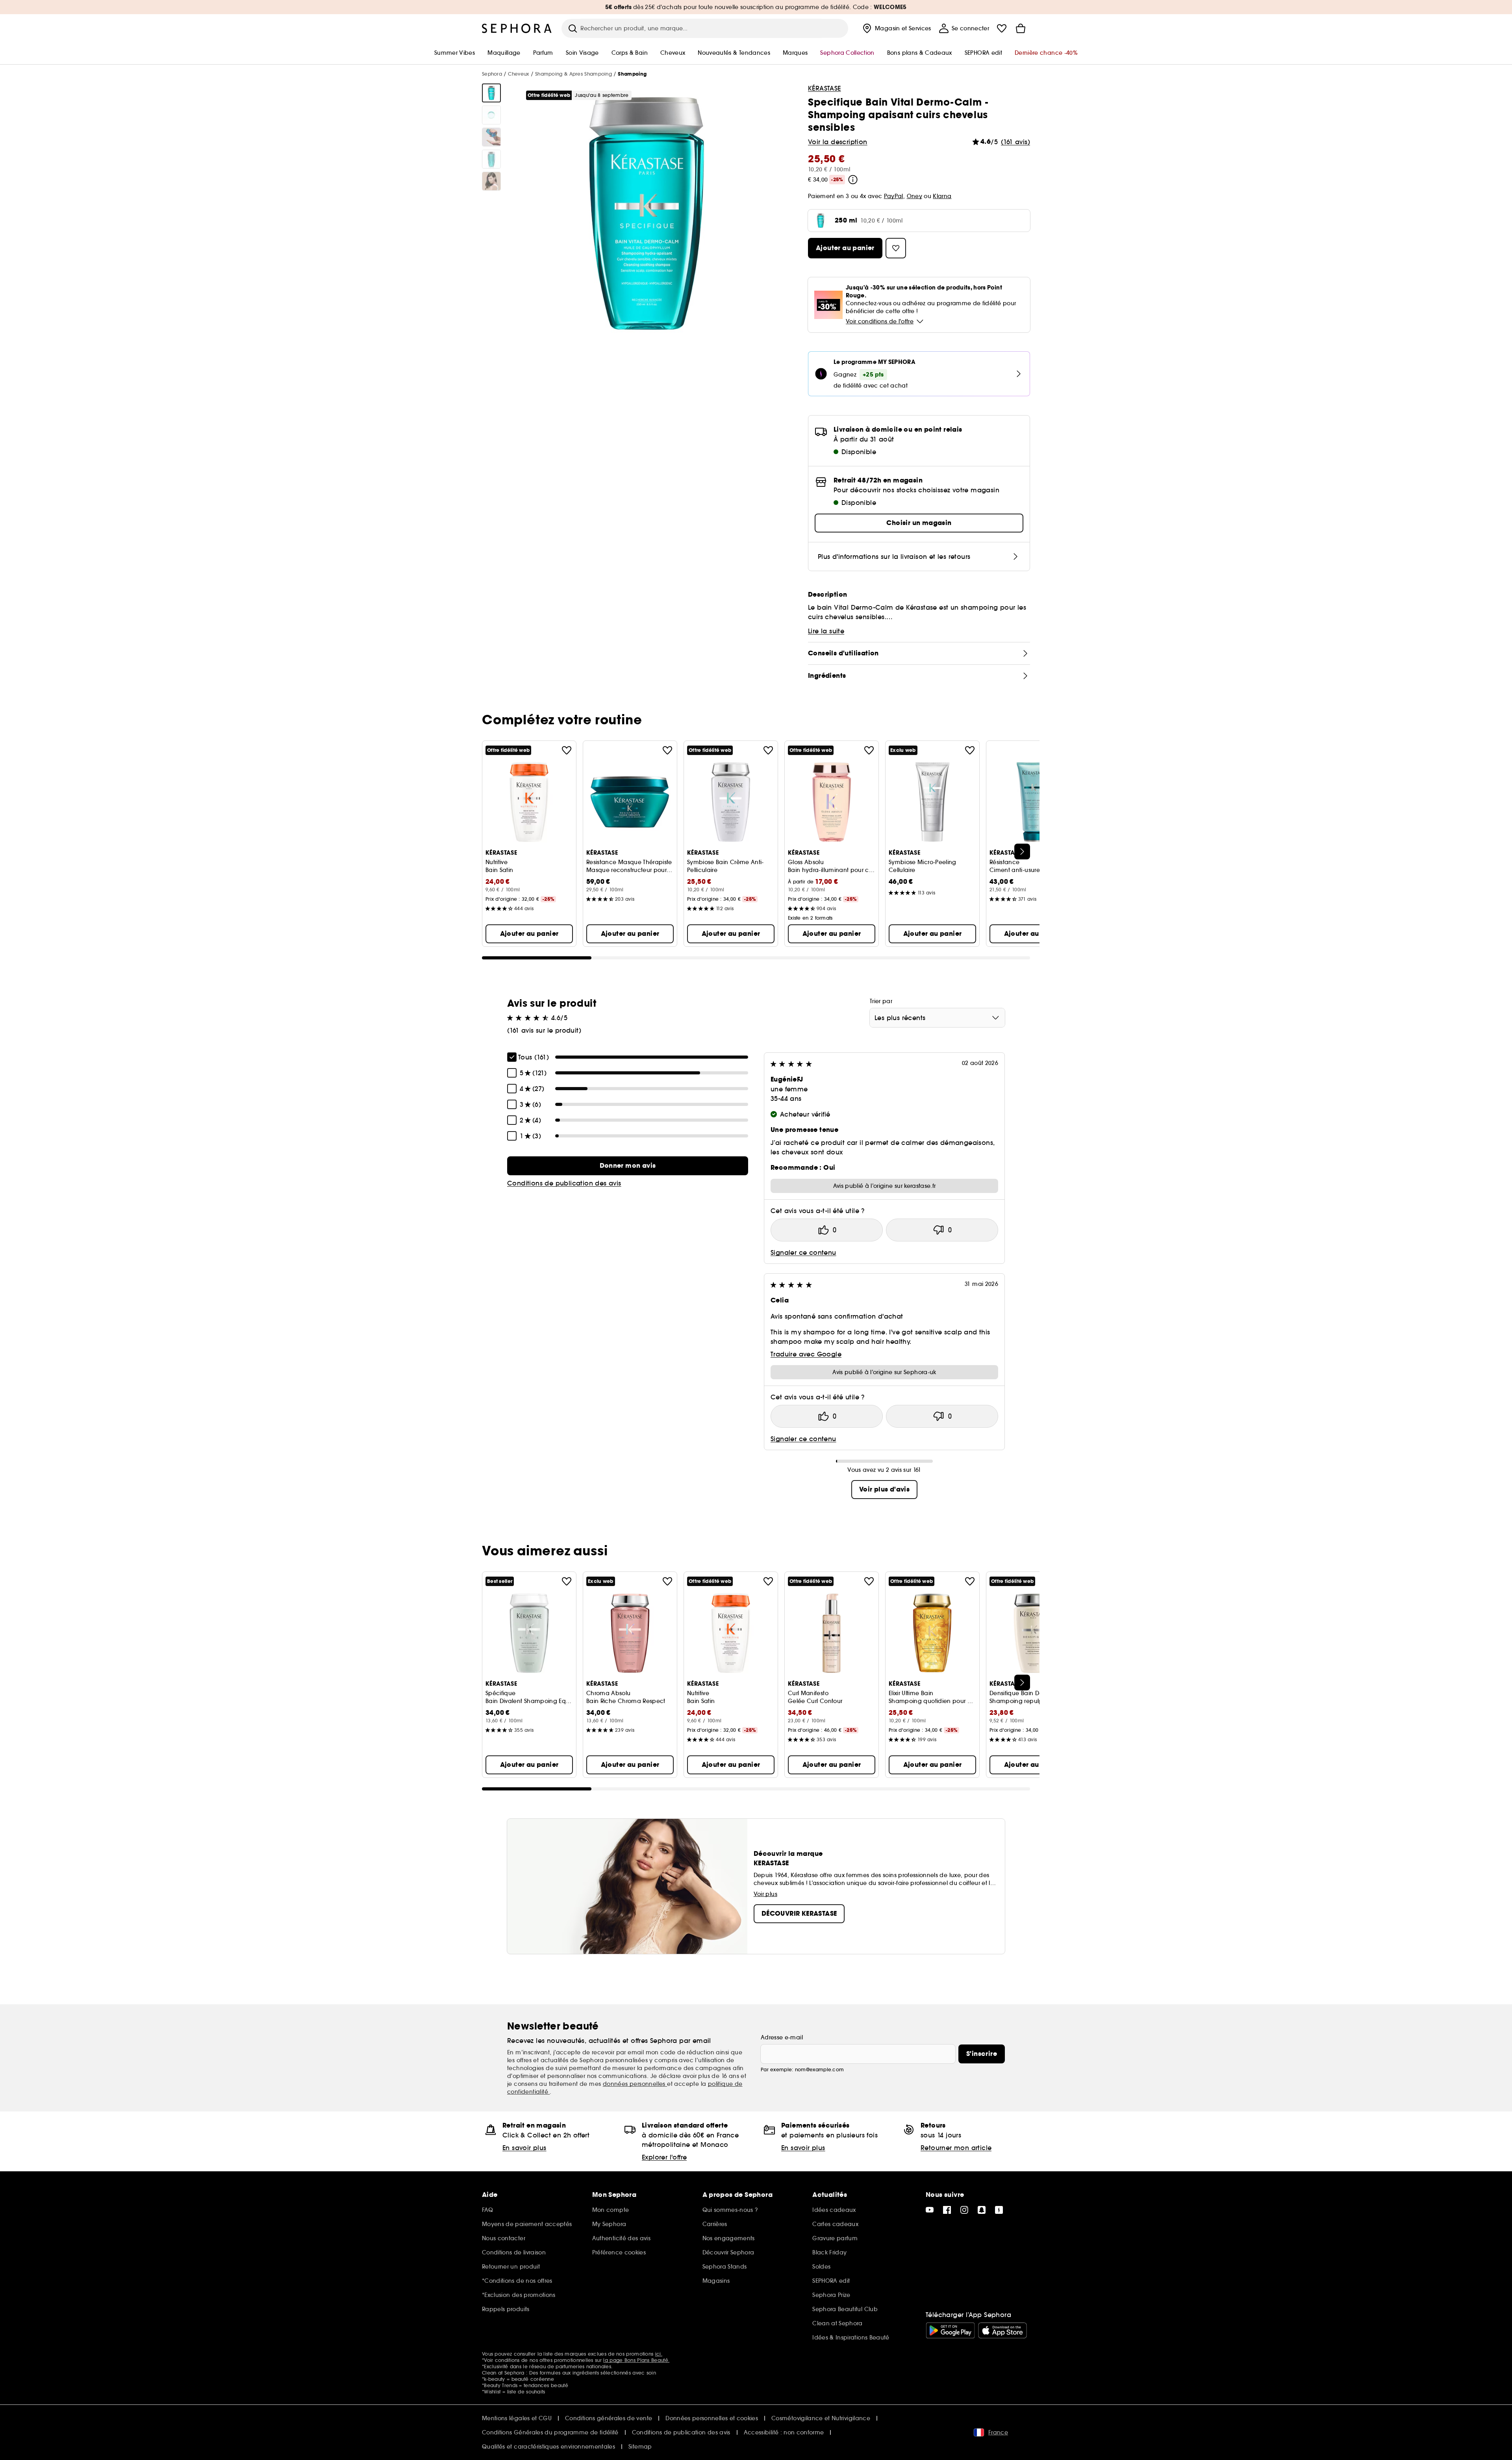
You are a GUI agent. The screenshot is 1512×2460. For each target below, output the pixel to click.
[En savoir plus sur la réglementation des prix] (853, 180)
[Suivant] (1022, 852)
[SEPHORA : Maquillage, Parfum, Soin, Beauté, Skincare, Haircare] (517, 28)
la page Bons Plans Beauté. (636, 2360)
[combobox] (937, 1018)
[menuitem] (896, 28)
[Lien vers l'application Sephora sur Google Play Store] (950, 2330)
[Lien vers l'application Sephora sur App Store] (1002, 2330)
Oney (914, 196)
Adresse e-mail (782, 2037)
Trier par (881, 1001)
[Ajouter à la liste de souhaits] (567, 750)
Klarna (942, 196)
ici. (659, 2354)
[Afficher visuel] (491, 93)
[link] (628, 1166)
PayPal (894, 196)
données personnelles (635, 2084)
